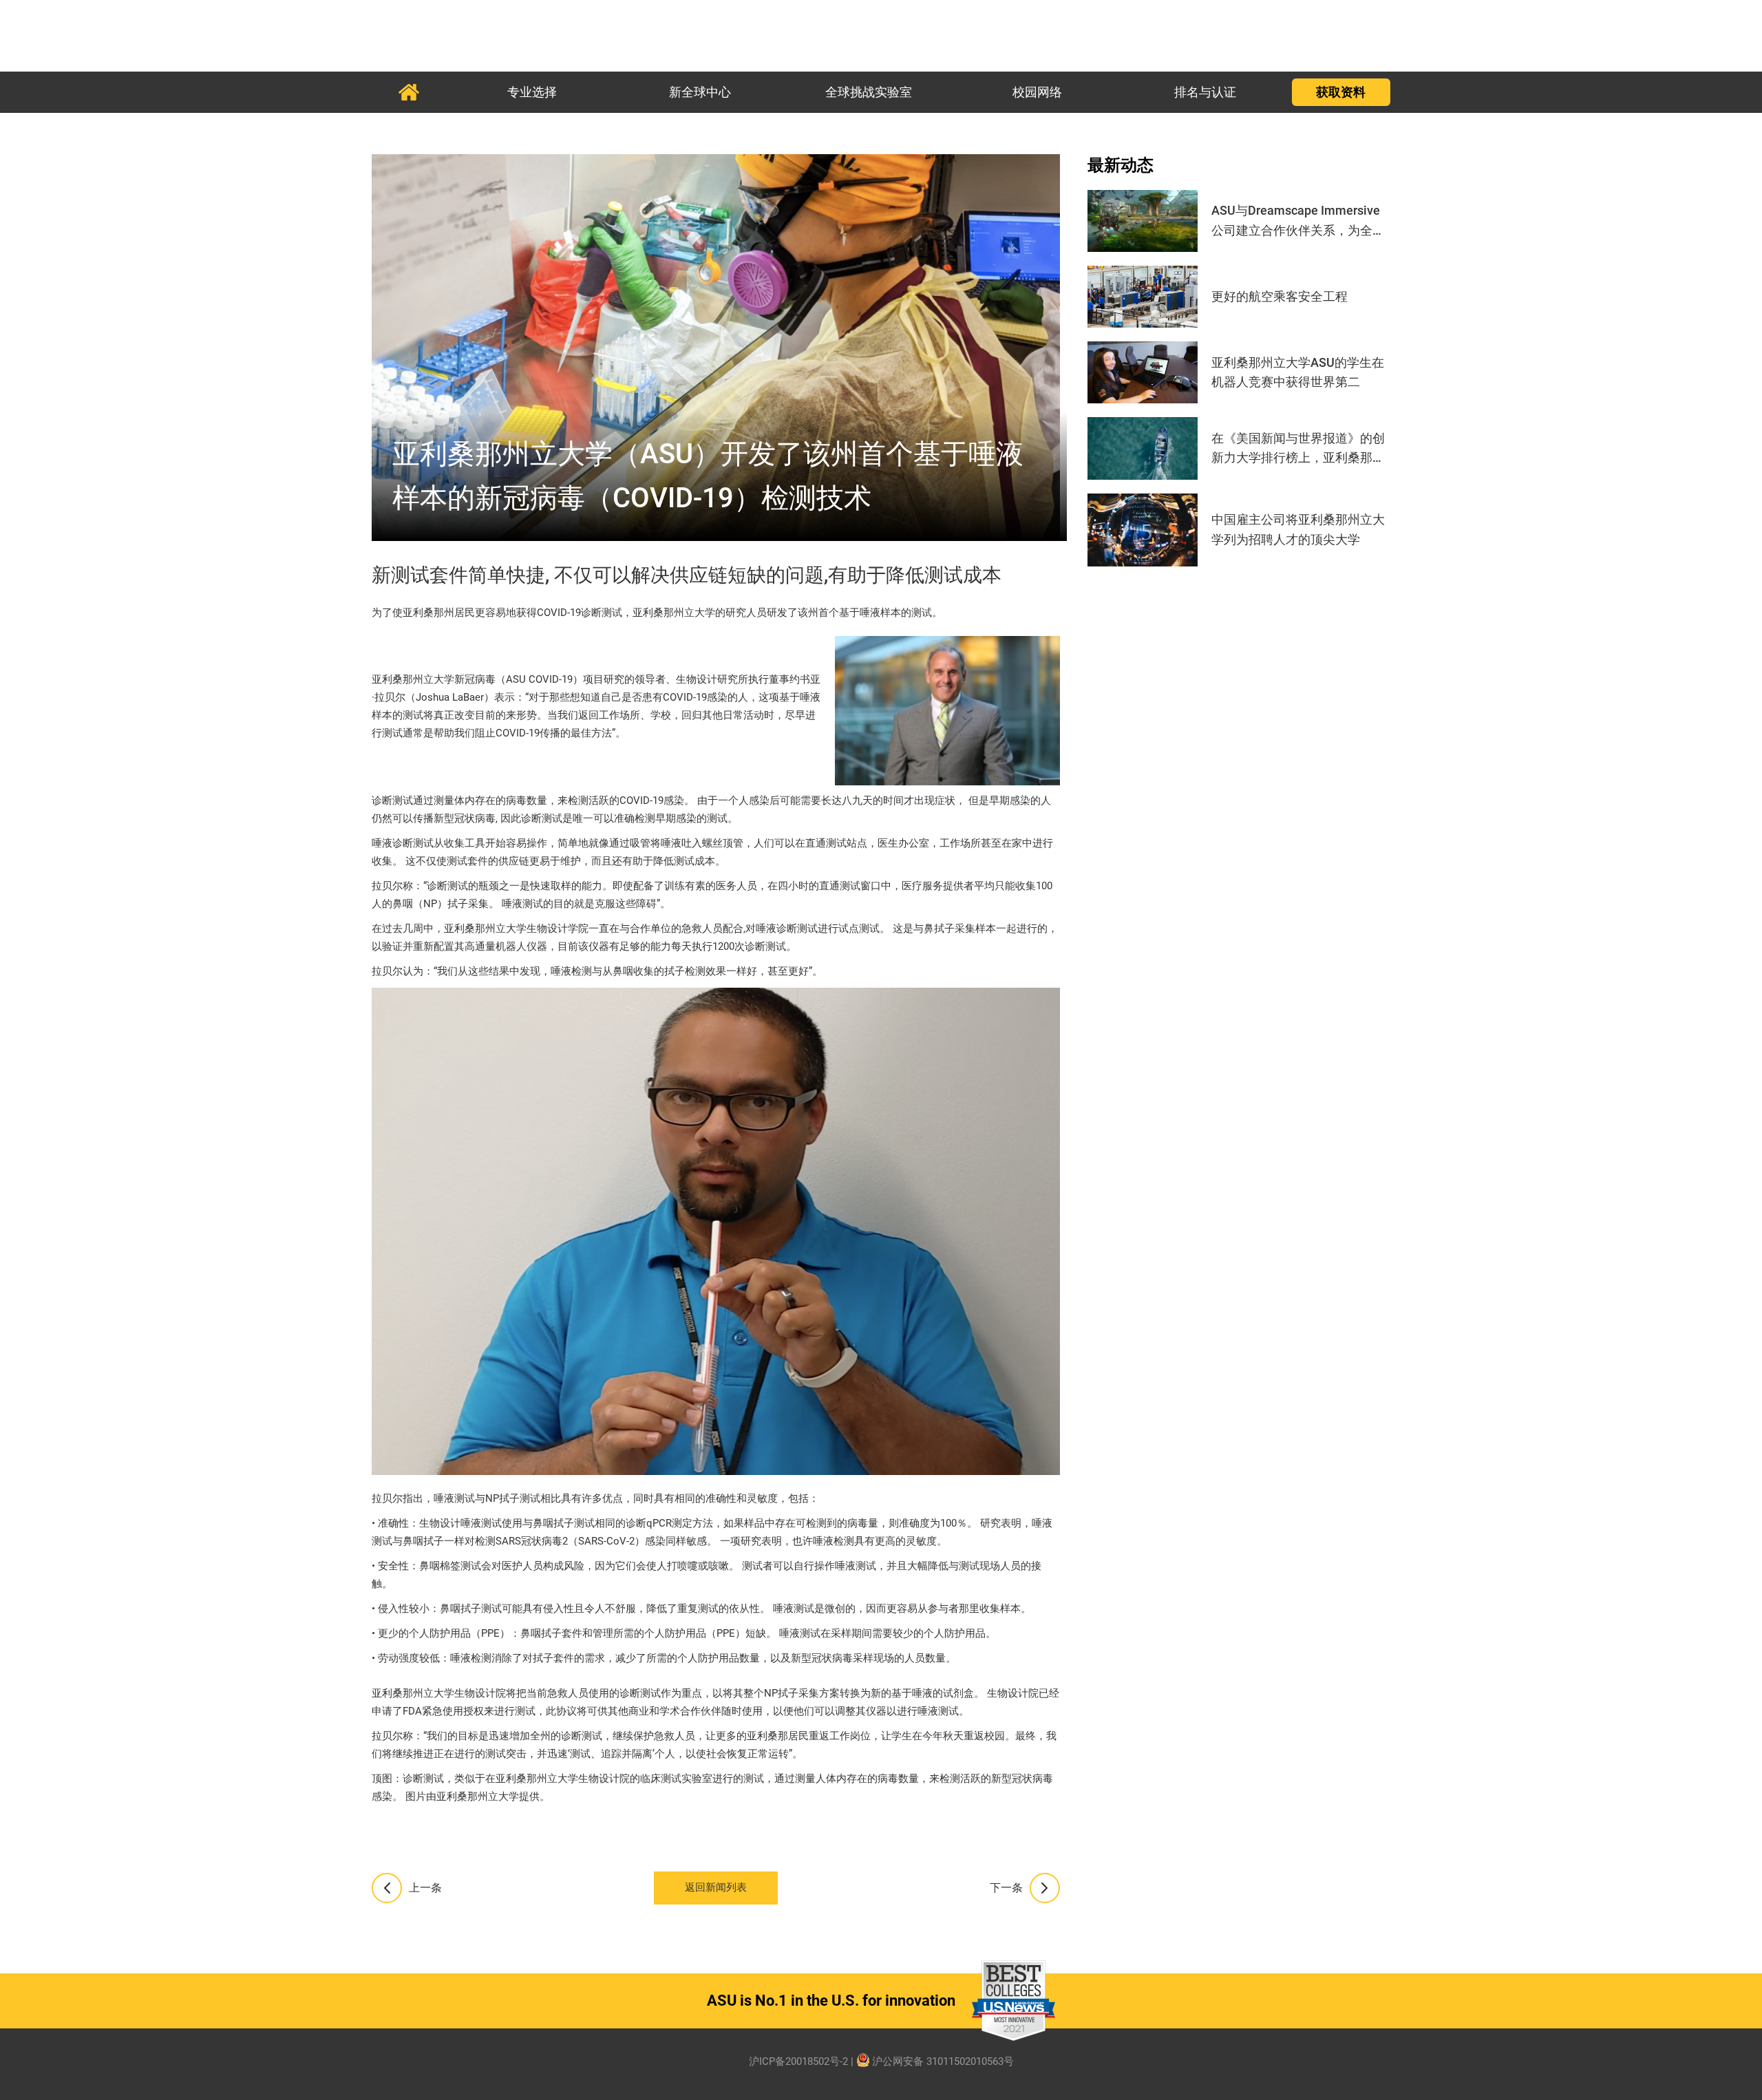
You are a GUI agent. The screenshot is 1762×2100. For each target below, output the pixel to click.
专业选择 (532, 92)
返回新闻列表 (716, 1888)
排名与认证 (1205, 92)
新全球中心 (700, 92)
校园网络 (1037, 92)
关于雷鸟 (408, 92)
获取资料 (1341, 92)
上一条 (425, 1888)
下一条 (1006, 1888)
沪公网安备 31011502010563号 (943, 2062)
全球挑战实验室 (869, 92)
